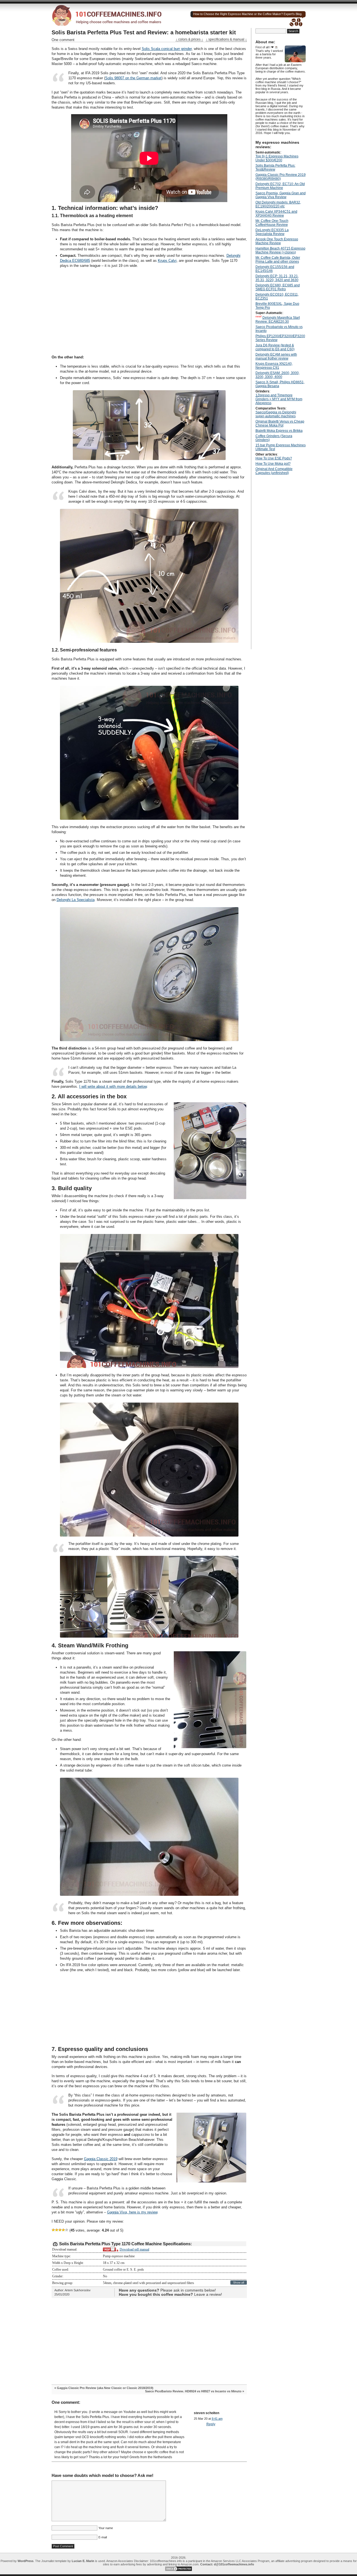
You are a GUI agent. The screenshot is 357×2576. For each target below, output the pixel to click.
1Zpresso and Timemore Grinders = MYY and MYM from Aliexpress (279, 399)
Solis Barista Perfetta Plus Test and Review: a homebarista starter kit (144, 32)
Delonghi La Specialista (76, 900)
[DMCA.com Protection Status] (178, 2570)
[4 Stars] (63, 2230)
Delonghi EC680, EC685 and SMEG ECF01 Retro (278, 287)
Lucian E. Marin (83, 2561)
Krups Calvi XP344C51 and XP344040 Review (276, 214)
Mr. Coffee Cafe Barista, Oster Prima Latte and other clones (278, 260)
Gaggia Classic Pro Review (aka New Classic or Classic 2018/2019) (105, 2388)
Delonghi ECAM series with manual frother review (276, 356)
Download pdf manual (134, 2249)
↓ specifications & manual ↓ (226, 39)
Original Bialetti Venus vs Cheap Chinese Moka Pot (280, 423)
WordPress (26, 2561)
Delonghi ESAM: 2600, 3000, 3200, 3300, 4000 (278, 375)
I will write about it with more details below (113, 1086)
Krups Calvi (167, 261)
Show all (239, 2283)
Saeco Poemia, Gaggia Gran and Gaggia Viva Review (281, 195)
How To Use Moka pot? (273, 464)
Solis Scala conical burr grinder (167, 49)
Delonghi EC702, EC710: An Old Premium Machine (280, 186)
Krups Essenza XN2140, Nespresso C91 (274, 366)
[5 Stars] (67, 2230)
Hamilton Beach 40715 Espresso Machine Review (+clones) (280, 250)
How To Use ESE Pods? (274, 458)
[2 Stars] (57, 2230)
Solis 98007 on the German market (133, 78)
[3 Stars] (60, 2230)
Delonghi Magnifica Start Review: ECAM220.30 (278, 320)
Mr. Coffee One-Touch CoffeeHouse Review (272, 223)
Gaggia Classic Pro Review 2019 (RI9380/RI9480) (281, 177)
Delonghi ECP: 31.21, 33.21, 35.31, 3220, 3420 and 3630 (277, 278)
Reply (211, 2424)
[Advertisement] (149, 311)
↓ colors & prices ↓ (189, 39)
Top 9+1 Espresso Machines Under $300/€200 (277, 158)
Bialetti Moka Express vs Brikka (279, 431)
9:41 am (217, 2419)
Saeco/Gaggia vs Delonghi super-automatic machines (276, 414)
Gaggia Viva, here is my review (132, 2212)
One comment (63, 40)
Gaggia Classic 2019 (101, 2159)
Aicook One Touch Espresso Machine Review (277, 241)
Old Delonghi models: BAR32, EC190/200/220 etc (278, 204)
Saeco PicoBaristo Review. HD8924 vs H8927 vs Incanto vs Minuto (193, 2391)
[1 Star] (53, 2230)
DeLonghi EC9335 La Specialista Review (272, 232)
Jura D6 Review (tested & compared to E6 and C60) (275, 347)
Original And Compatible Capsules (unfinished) (274, 471)
